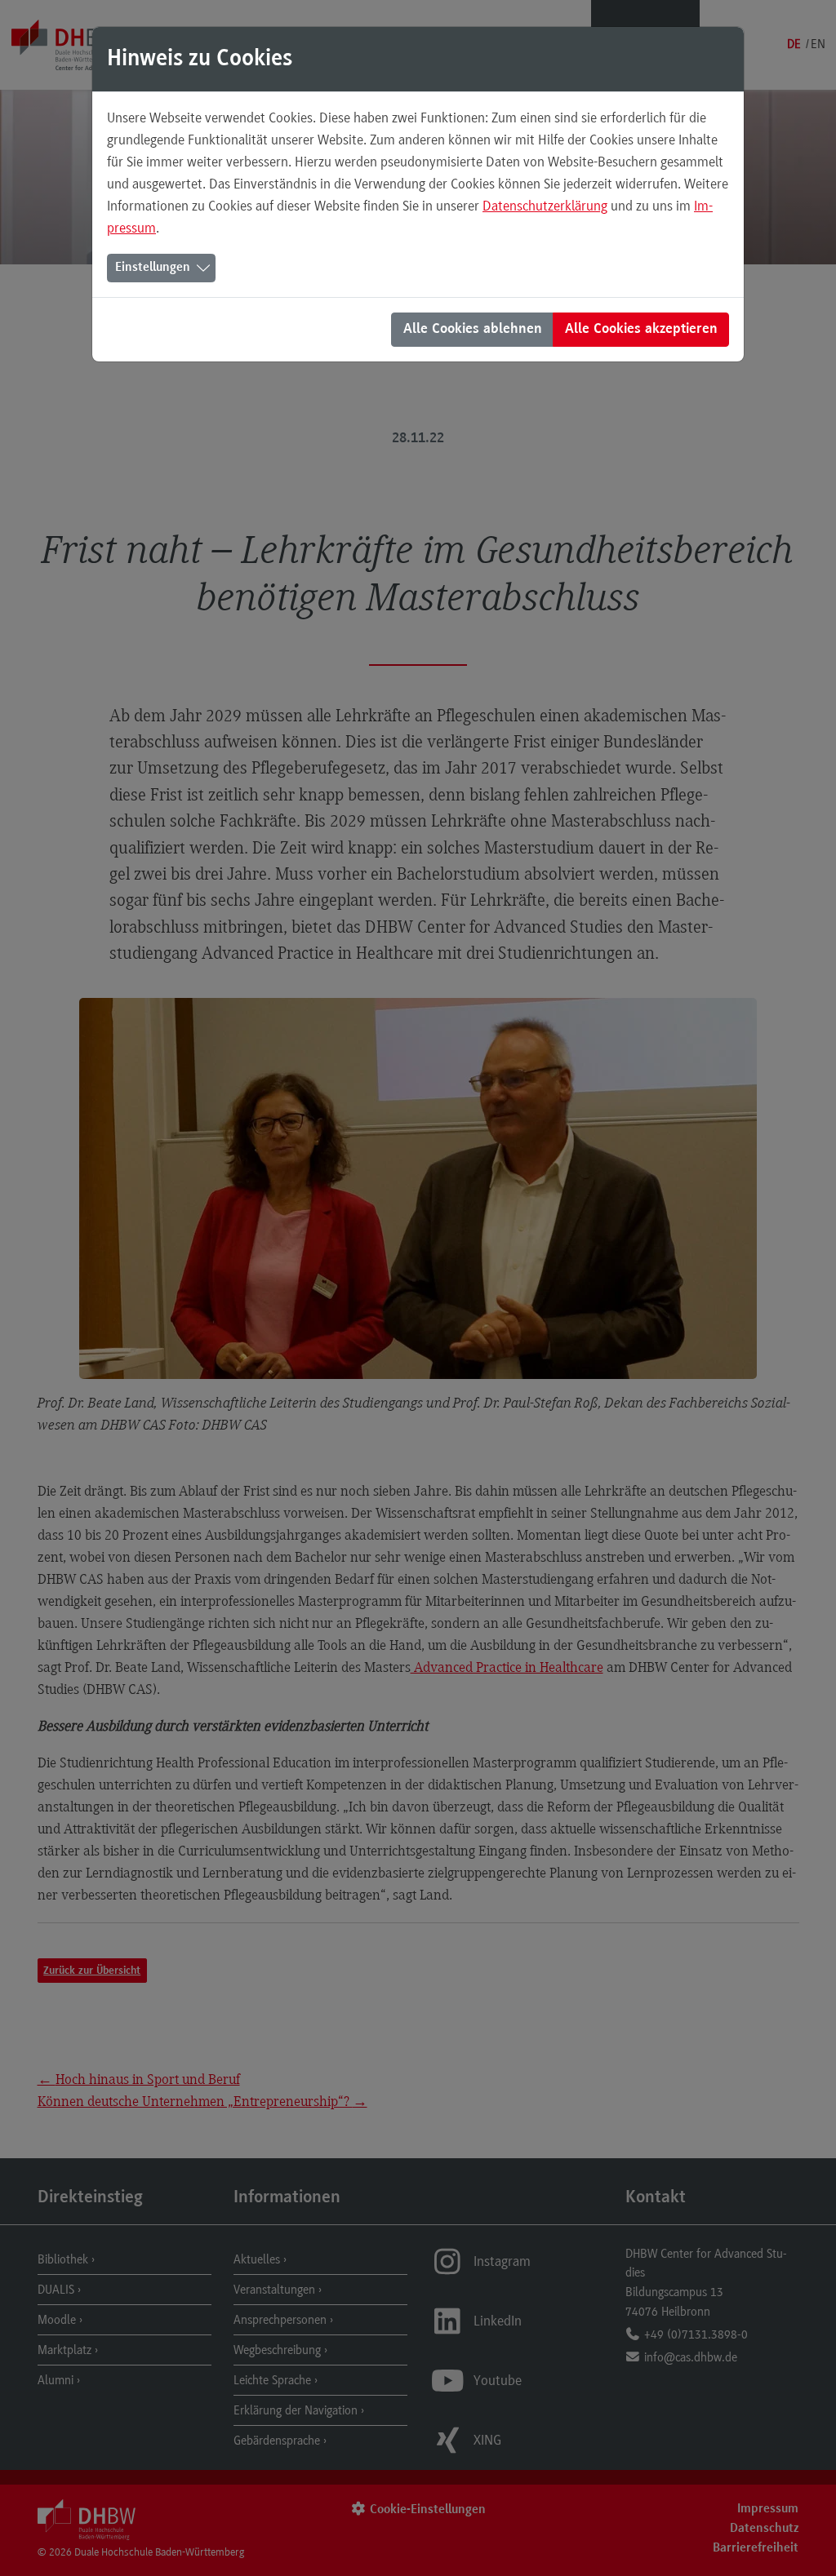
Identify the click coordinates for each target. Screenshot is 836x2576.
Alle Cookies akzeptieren (641, 330)
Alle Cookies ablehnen (473, 330)
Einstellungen (153, 268)
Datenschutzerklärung (545, 206)
